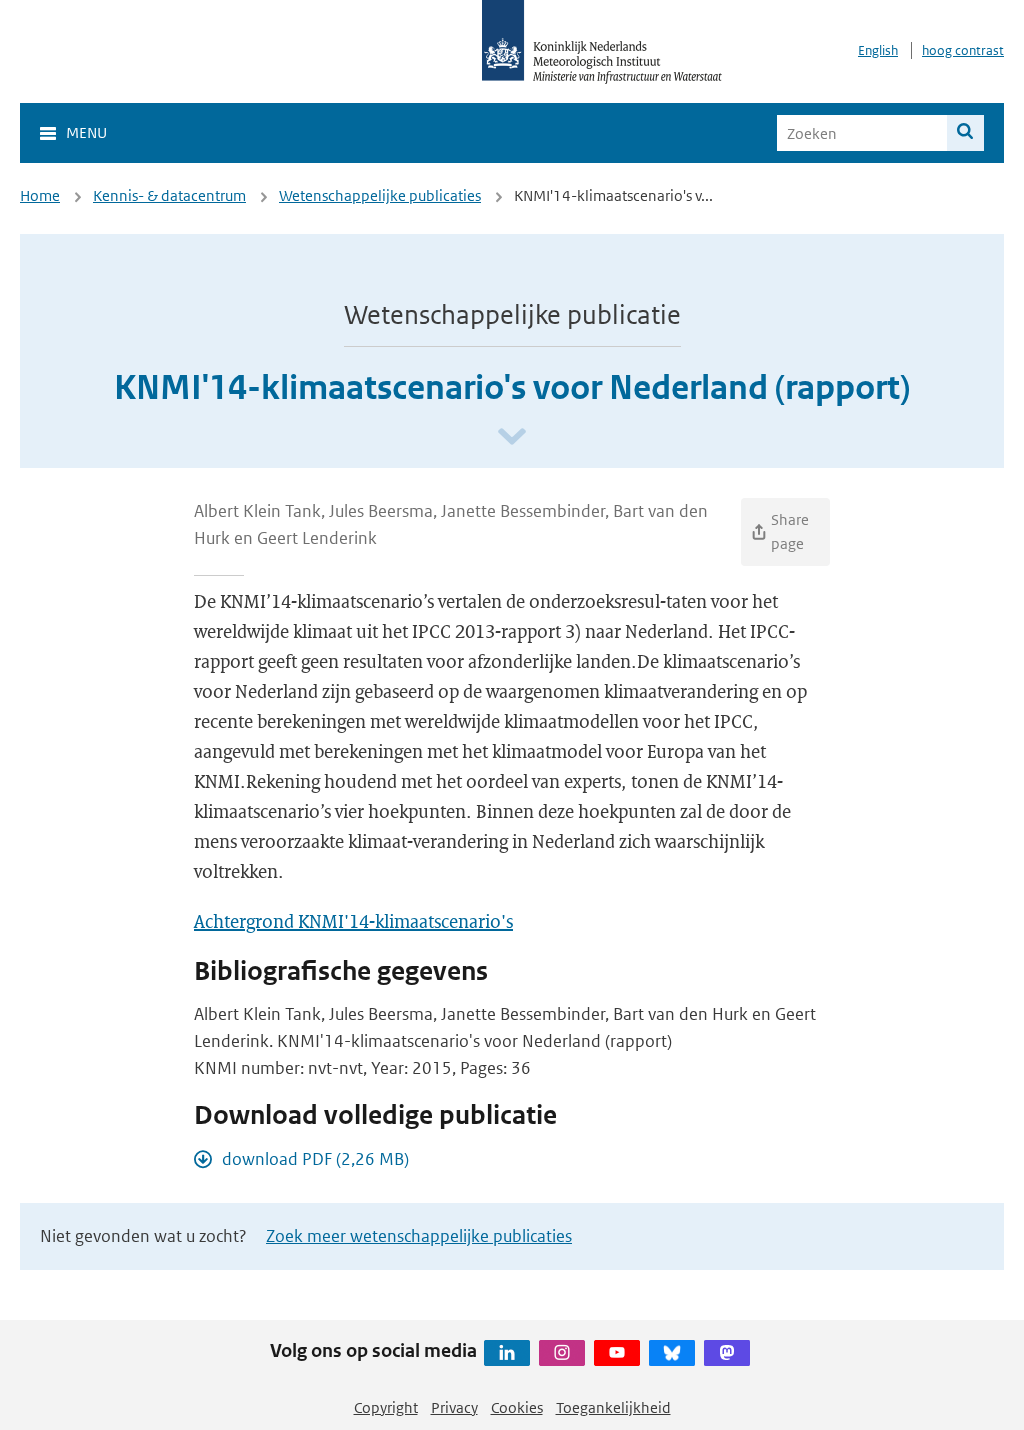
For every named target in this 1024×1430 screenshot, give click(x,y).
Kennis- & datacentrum (169, 195)
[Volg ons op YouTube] (617, 1353)
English (878, 50)
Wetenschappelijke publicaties (380, 195)
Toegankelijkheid (613, 1407)
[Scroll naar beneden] (512, 437)
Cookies (517, 1407)
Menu (86, 132)
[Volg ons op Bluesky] (672, 1353)
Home (40, 195)
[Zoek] (965, 133)
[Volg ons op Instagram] (562, 1353)
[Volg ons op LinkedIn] (507, 1353)
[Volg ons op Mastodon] (727, 1353)
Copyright (386, 1407)
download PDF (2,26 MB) (315, 1159)
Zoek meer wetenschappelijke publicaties (419, 1236)
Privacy (454, 1407)
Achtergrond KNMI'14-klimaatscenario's (353, 921)
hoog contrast (963, 50)
